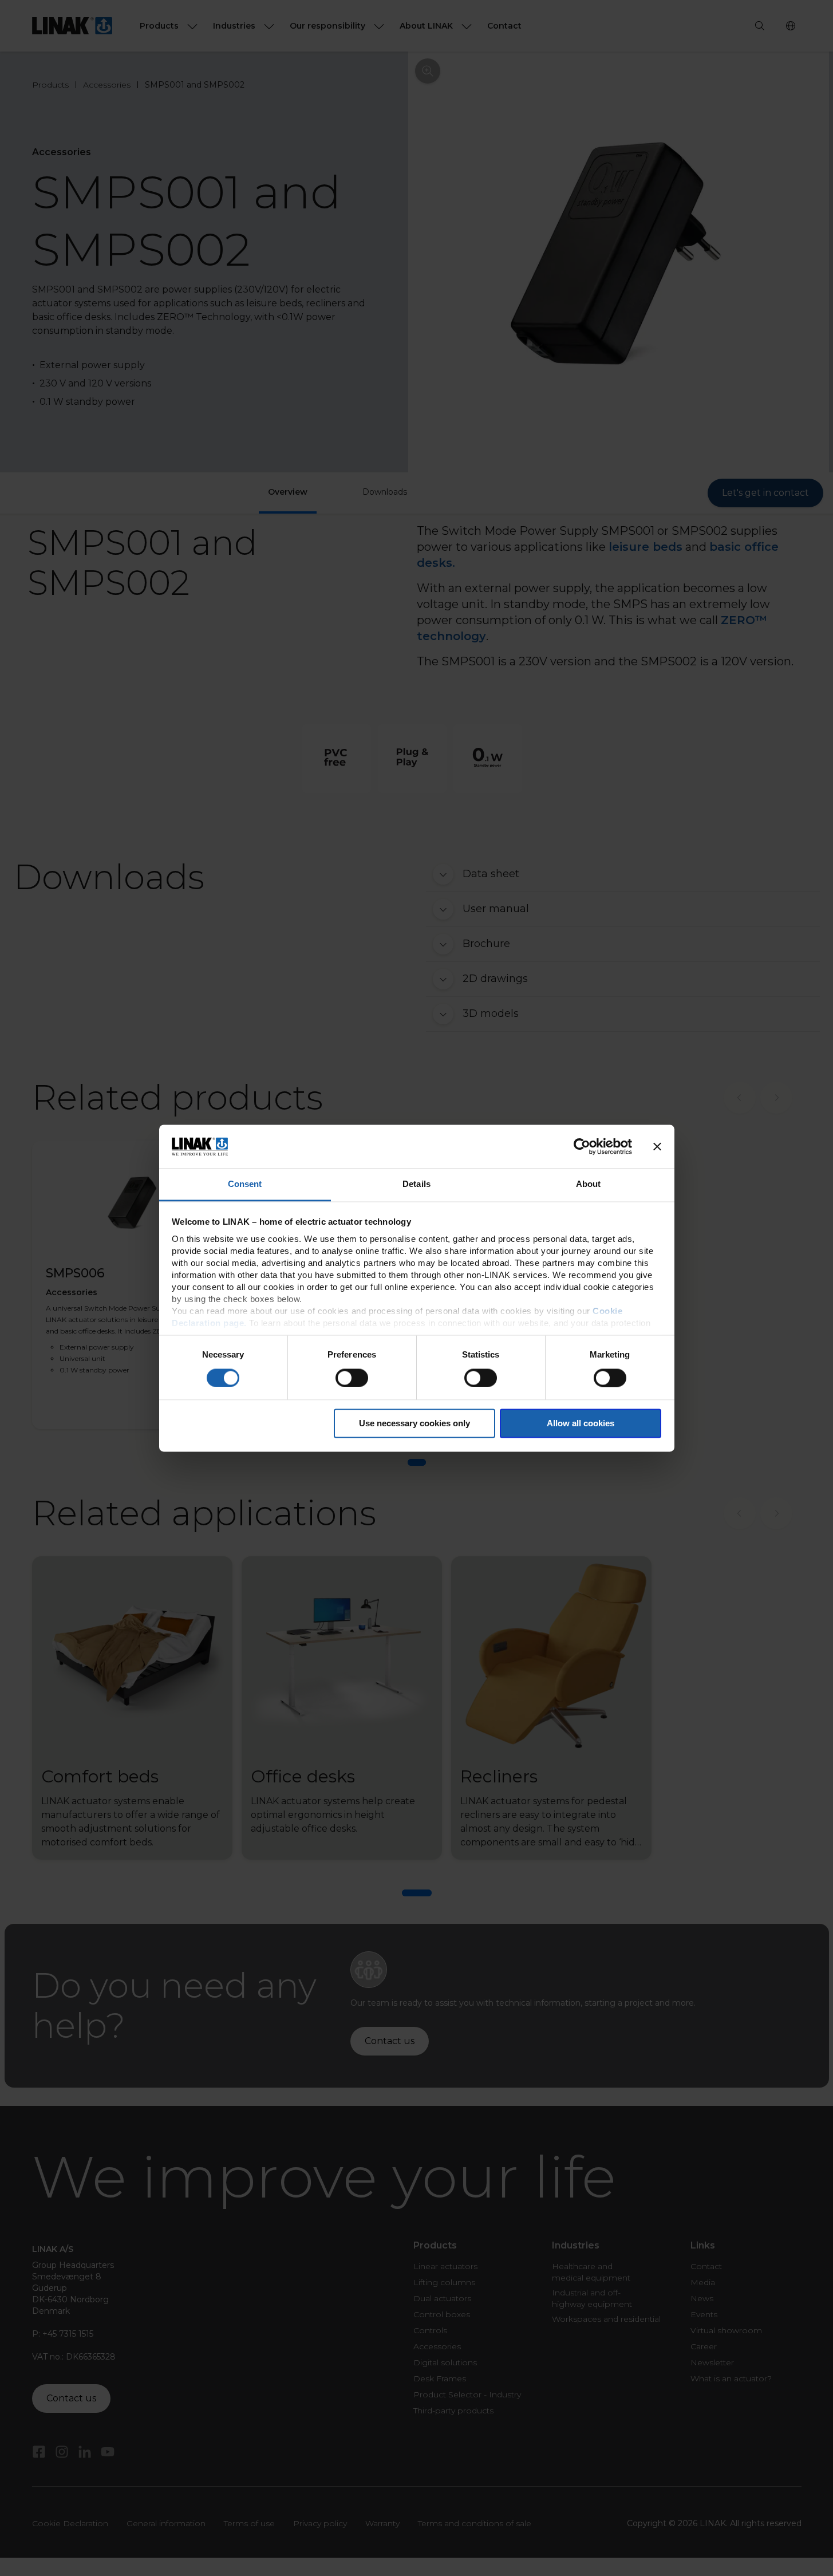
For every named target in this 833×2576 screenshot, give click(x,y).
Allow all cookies (581, 1424)
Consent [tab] (245, 1184)
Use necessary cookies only (414, 1424)
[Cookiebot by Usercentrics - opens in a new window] (582, 1146)
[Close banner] (657, 1146)
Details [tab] (416, 1184)
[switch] (352, 1378)
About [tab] (589, 1184)
